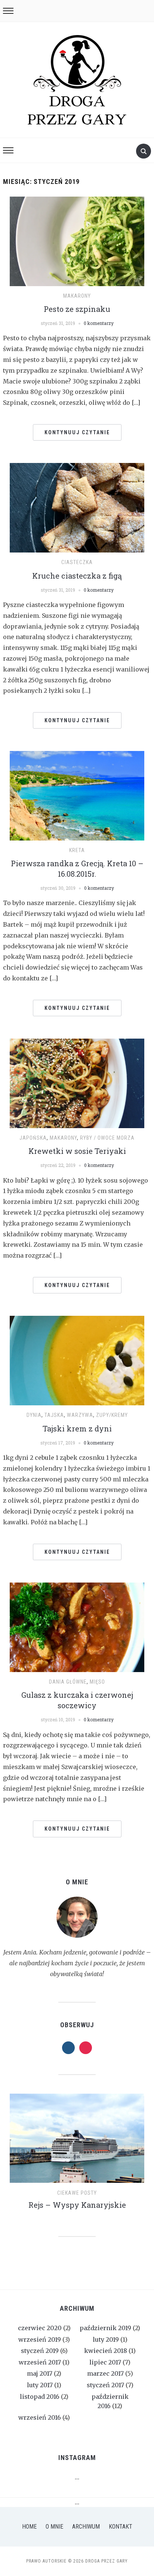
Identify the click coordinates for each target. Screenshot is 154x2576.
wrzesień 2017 (40, 2362)
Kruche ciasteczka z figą (77, 576)
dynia (34, 1415)
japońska (33, 1138)
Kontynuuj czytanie (77, 432)
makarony (77, 296)
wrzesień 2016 (40, 2417)
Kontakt (121, 2527)
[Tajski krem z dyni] (77, 1360)
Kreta (77, 850)
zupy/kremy (112, 1415)
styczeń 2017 (105, 2385)
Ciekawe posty (77, 2193)
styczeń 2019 (40, 2351)
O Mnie (54, 2527)
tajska (54, 1415)
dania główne (68, 1682)
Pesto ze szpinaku (77, 309)
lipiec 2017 (105, 2362)
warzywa (80, 1415)
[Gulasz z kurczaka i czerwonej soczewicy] (77, 1627)
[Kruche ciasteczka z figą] (77, 507)
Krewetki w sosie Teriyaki (77, 1151)
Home (29, 2527)
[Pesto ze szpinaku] (77, 241)
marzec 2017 (105, 2373)
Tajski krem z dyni (77, 1428)
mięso (97, 1682)
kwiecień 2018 (106, 2351)
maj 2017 (40, 2373)
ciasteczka (77, 562)
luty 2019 (106, 2339)
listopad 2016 (40, 2397)
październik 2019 (105, 2328)
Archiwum (86, 2527)
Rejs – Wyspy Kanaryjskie (77, 2205)
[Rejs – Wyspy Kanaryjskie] (77, 2141)
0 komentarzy (99, 323)
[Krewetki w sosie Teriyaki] (77, 1083)
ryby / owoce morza (107, 1138)
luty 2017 (40, 2385)
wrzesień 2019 (40, 2339)
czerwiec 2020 (40, 2328)
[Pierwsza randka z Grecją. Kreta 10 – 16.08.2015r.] (77, 795)
